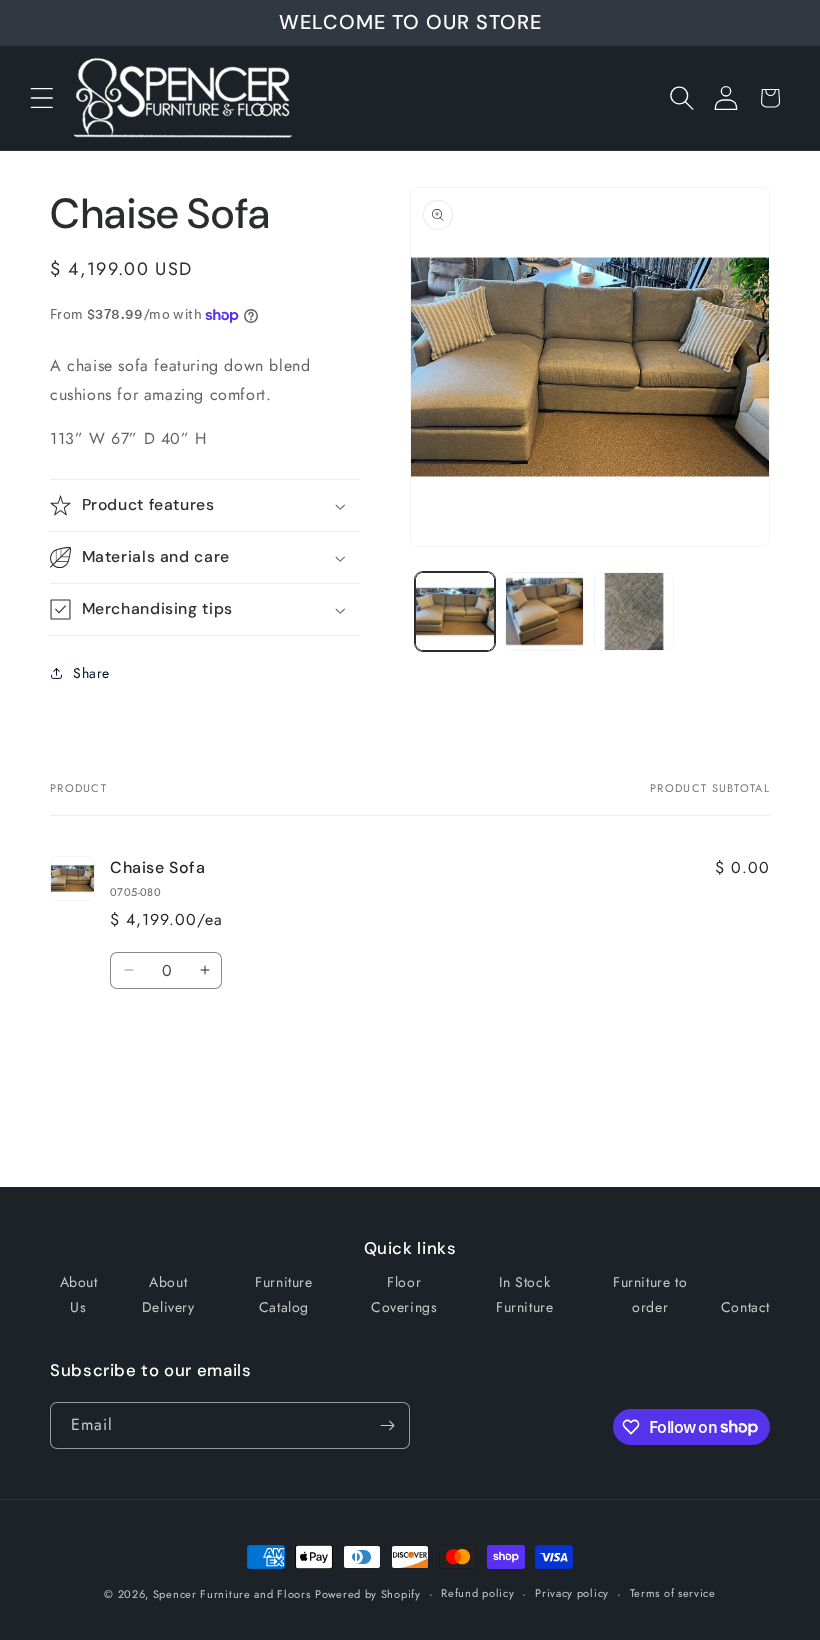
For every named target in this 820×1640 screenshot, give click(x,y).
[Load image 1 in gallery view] (455, 612)
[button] (42, 98)
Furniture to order (650, 1294)
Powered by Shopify (368, 1594)
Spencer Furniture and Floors (232, 1594)
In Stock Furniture (524, 1294)
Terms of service (673, 1593)
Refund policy (477, 1593)
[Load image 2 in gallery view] (545, 612)
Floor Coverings (404, 1294)
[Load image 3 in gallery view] (634, 612)
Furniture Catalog (283, 1294)
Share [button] (91, 673)
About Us (79, 1294)
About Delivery (168, 1294)
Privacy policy (572, 1593)
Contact (745, 1307)
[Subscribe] (387, 1425)
